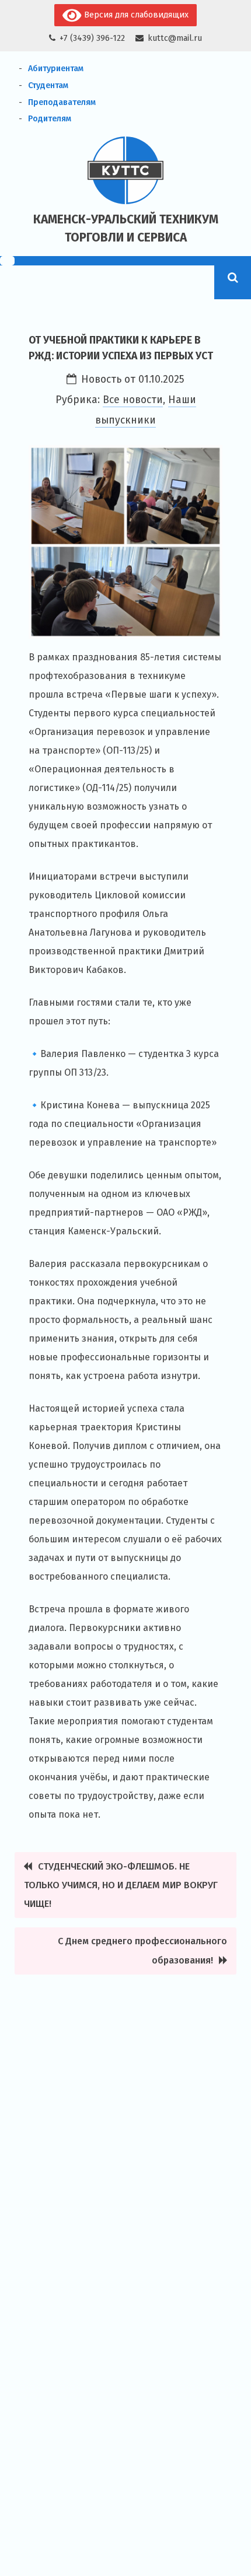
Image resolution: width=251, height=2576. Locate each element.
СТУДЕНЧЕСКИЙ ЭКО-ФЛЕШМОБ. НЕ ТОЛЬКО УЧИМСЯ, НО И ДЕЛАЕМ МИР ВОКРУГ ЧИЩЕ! (121, 1885)
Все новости (133, 400)
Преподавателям (62, 102)
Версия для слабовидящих (135, 15)
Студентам (48, 85)
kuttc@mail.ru (175, 38)
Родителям (50, 119)
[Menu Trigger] (7, 261)
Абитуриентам (56, 69)
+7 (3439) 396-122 (92, 38)
